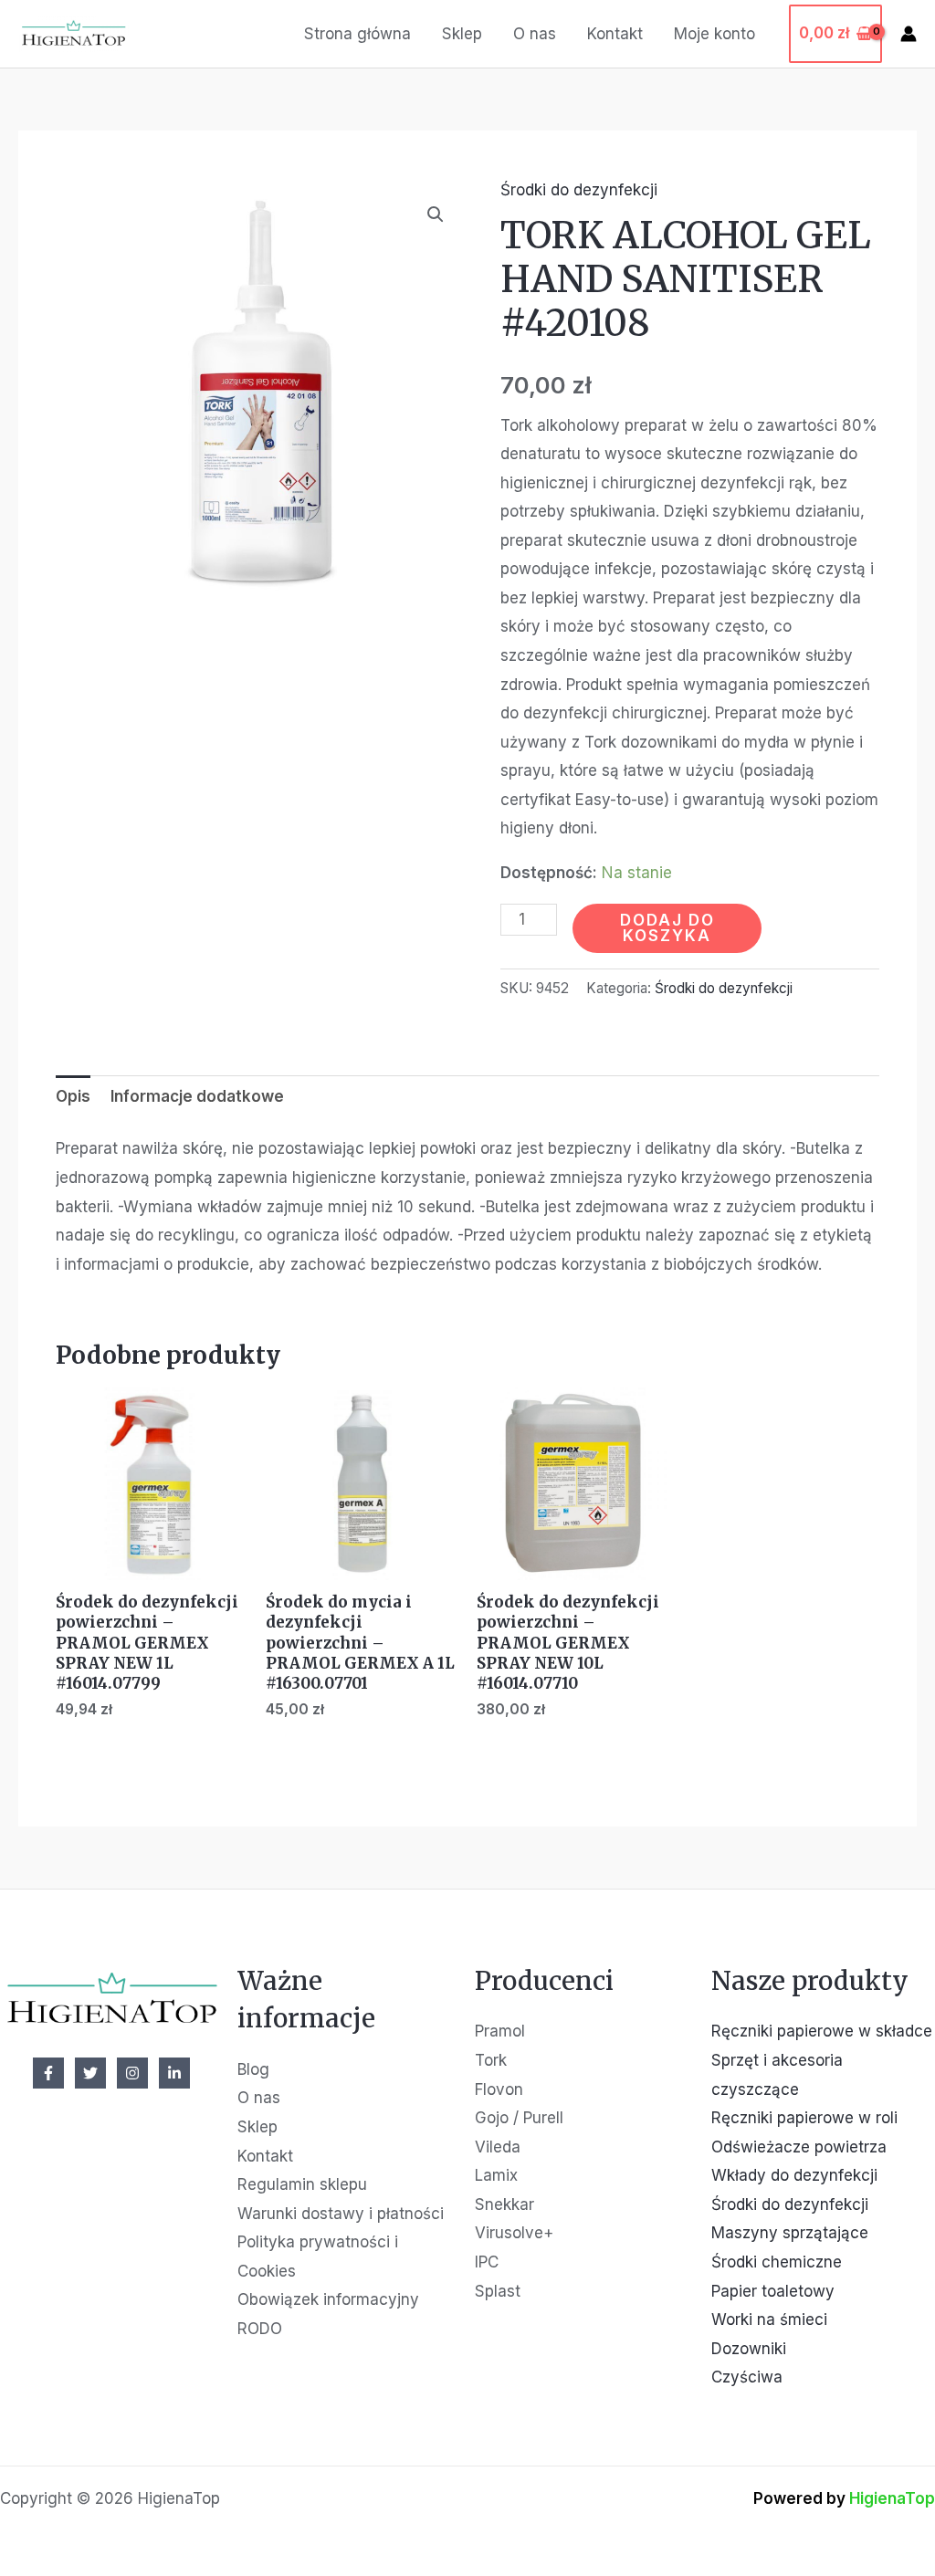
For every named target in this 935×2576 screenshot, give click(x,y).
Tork (491, 2060)
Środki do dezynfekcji (579, 190)
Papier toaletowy (773, 2291)
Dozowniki (749, 2349)
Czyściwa (747, 2377)
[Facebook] (48, 2073)
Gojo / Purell (519, 2118)
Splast (498, 2291)
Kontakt (615, 34)
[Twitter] (90, 2073)
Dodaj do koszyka (667, 928)
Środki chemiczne (777, 2262)
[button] (436, 215)
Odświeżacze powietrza (799, 2147)
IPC (487, 2262)
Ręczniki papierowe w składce (822, 2031)
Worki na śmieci (769, 2319)
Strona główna (357, 34)
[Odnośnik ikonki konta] (909, 34)
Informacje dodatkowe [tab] (197, 1096)
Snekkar (504, 2204)
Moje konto (714, 34)
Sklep (462, 34)
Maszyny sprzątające (790, 2233)
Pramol (500, 2031)
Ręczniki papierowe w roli (804, 2118)
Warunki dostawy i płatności (341, 2214)
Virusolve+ (514, 2233)
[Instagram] (132, 2073)
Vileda (498, 2147)
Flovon (499, 2089)
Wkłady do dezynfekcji (794, 2175)
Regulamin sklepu (302, 2184)
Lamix (496, 2175)
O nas (535, 34)
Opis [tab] (73, 1096)
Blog (253, 2069)
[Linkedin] (174, 2073)
